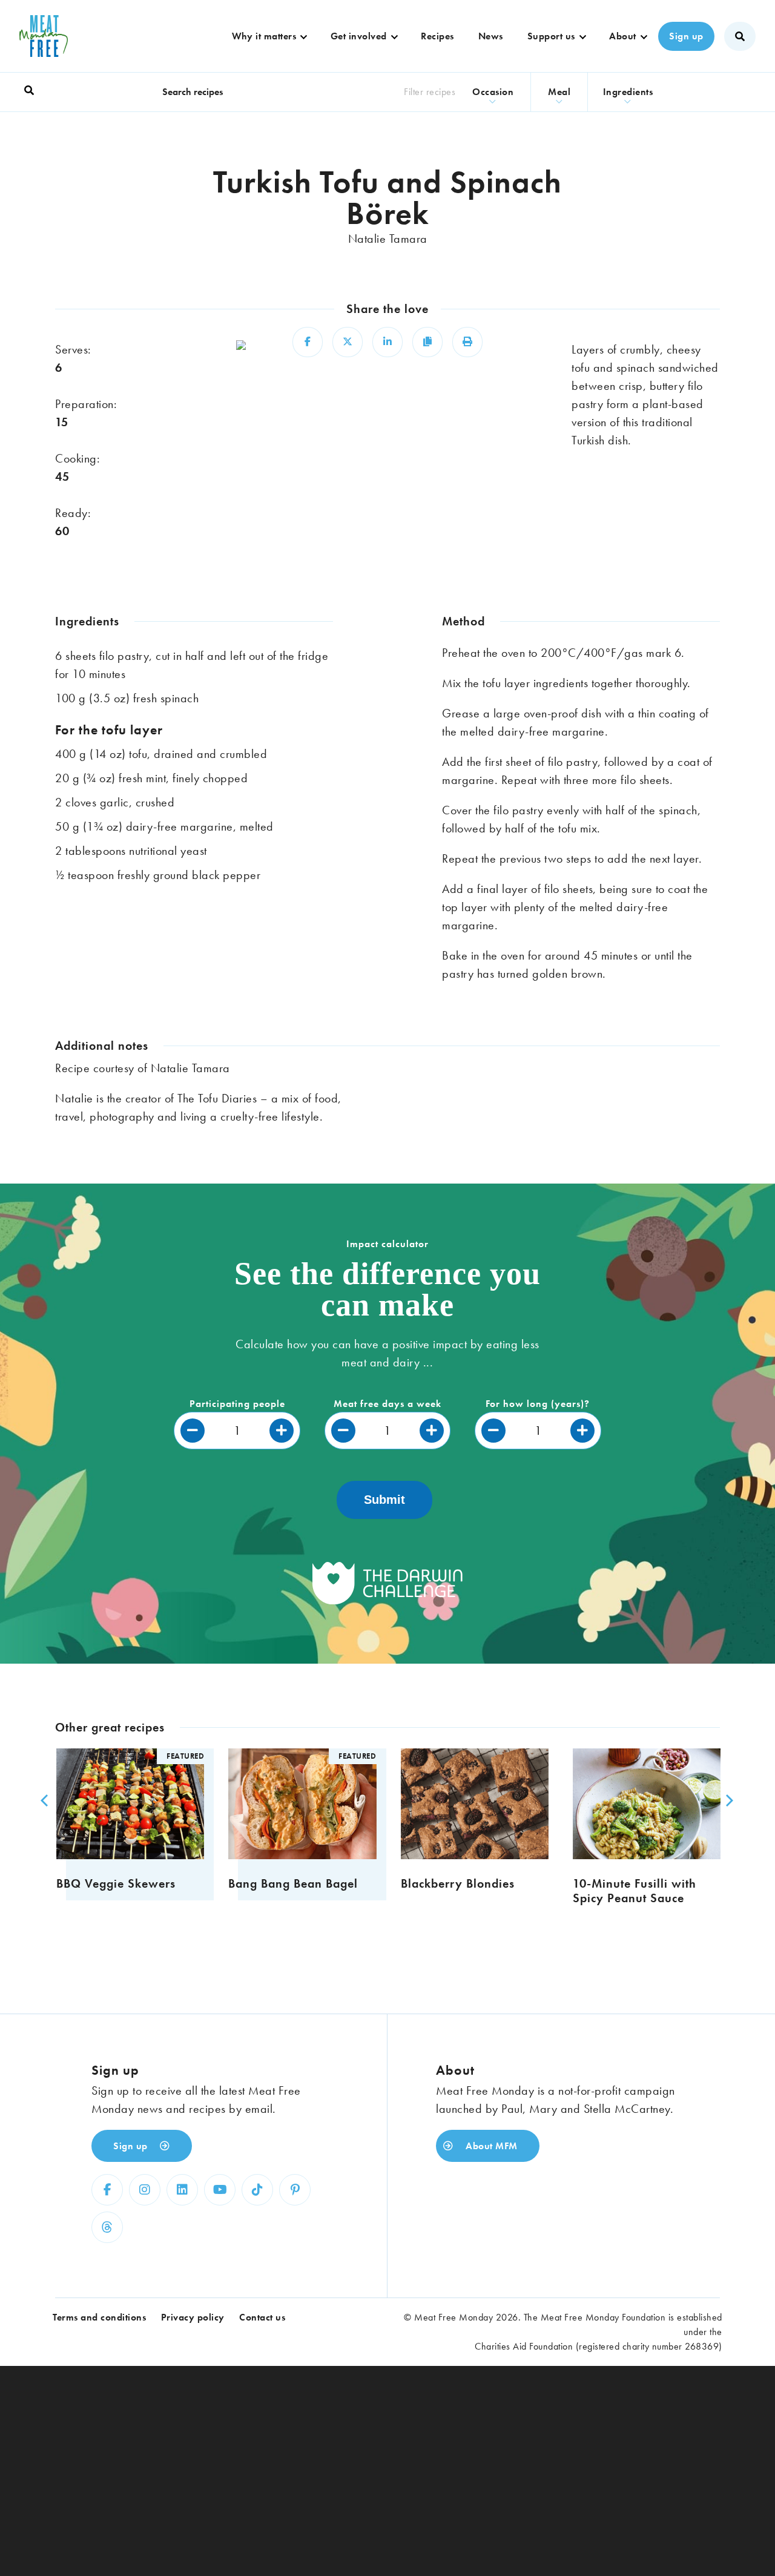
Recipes (437, 36)
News (491, 36)
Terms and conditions (99, 2317)
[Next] (726, 1800)
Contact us (262, 2317)
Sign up (686, 36)
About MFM (490, 2146)
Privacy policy (193, 2317)
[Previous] (43, 1800)
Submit (384, 1500)
